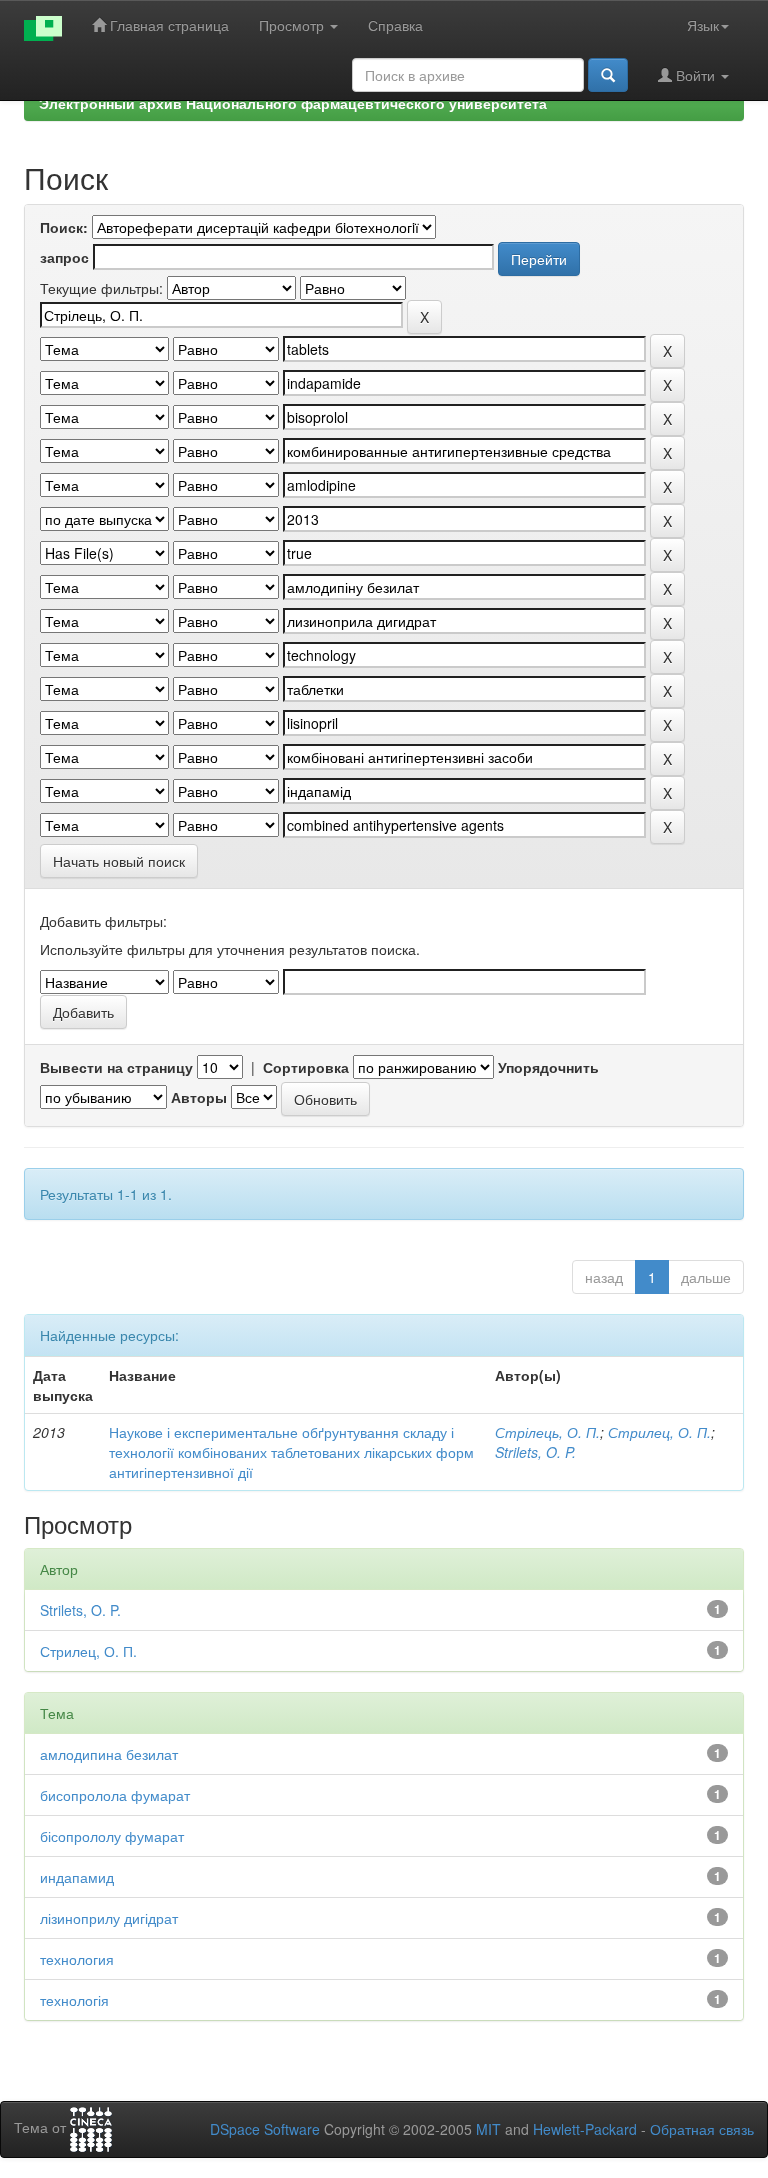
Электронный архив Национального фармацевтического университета (293, 103)
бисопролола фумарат (115, 1795)
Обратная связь (702, 2129)
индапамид (77, 1877)
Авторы (199, 1097)
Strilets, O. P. (535, 1452)
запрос (64, 257)
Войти (695, 75)
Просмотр (293, 25)
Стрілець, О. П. (547, 1432)
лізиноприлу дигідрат (109, 1918)
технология (77, 1959)
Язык (703, 25)
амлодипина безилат (109, 1754)
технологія (74, 2000)
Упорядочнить (548, 1067)
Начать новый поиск (119, 861)
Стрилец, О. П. (659, 1432)
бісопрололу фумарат (112, 1836)
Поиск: (64, 227)
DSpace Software (265, 2129)
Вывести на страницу (116, 1067)
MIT (488, 2129)
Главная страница (167, 25)
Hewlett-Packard (585, 2129)
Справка (395, 25)
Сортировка (306, 1067)
